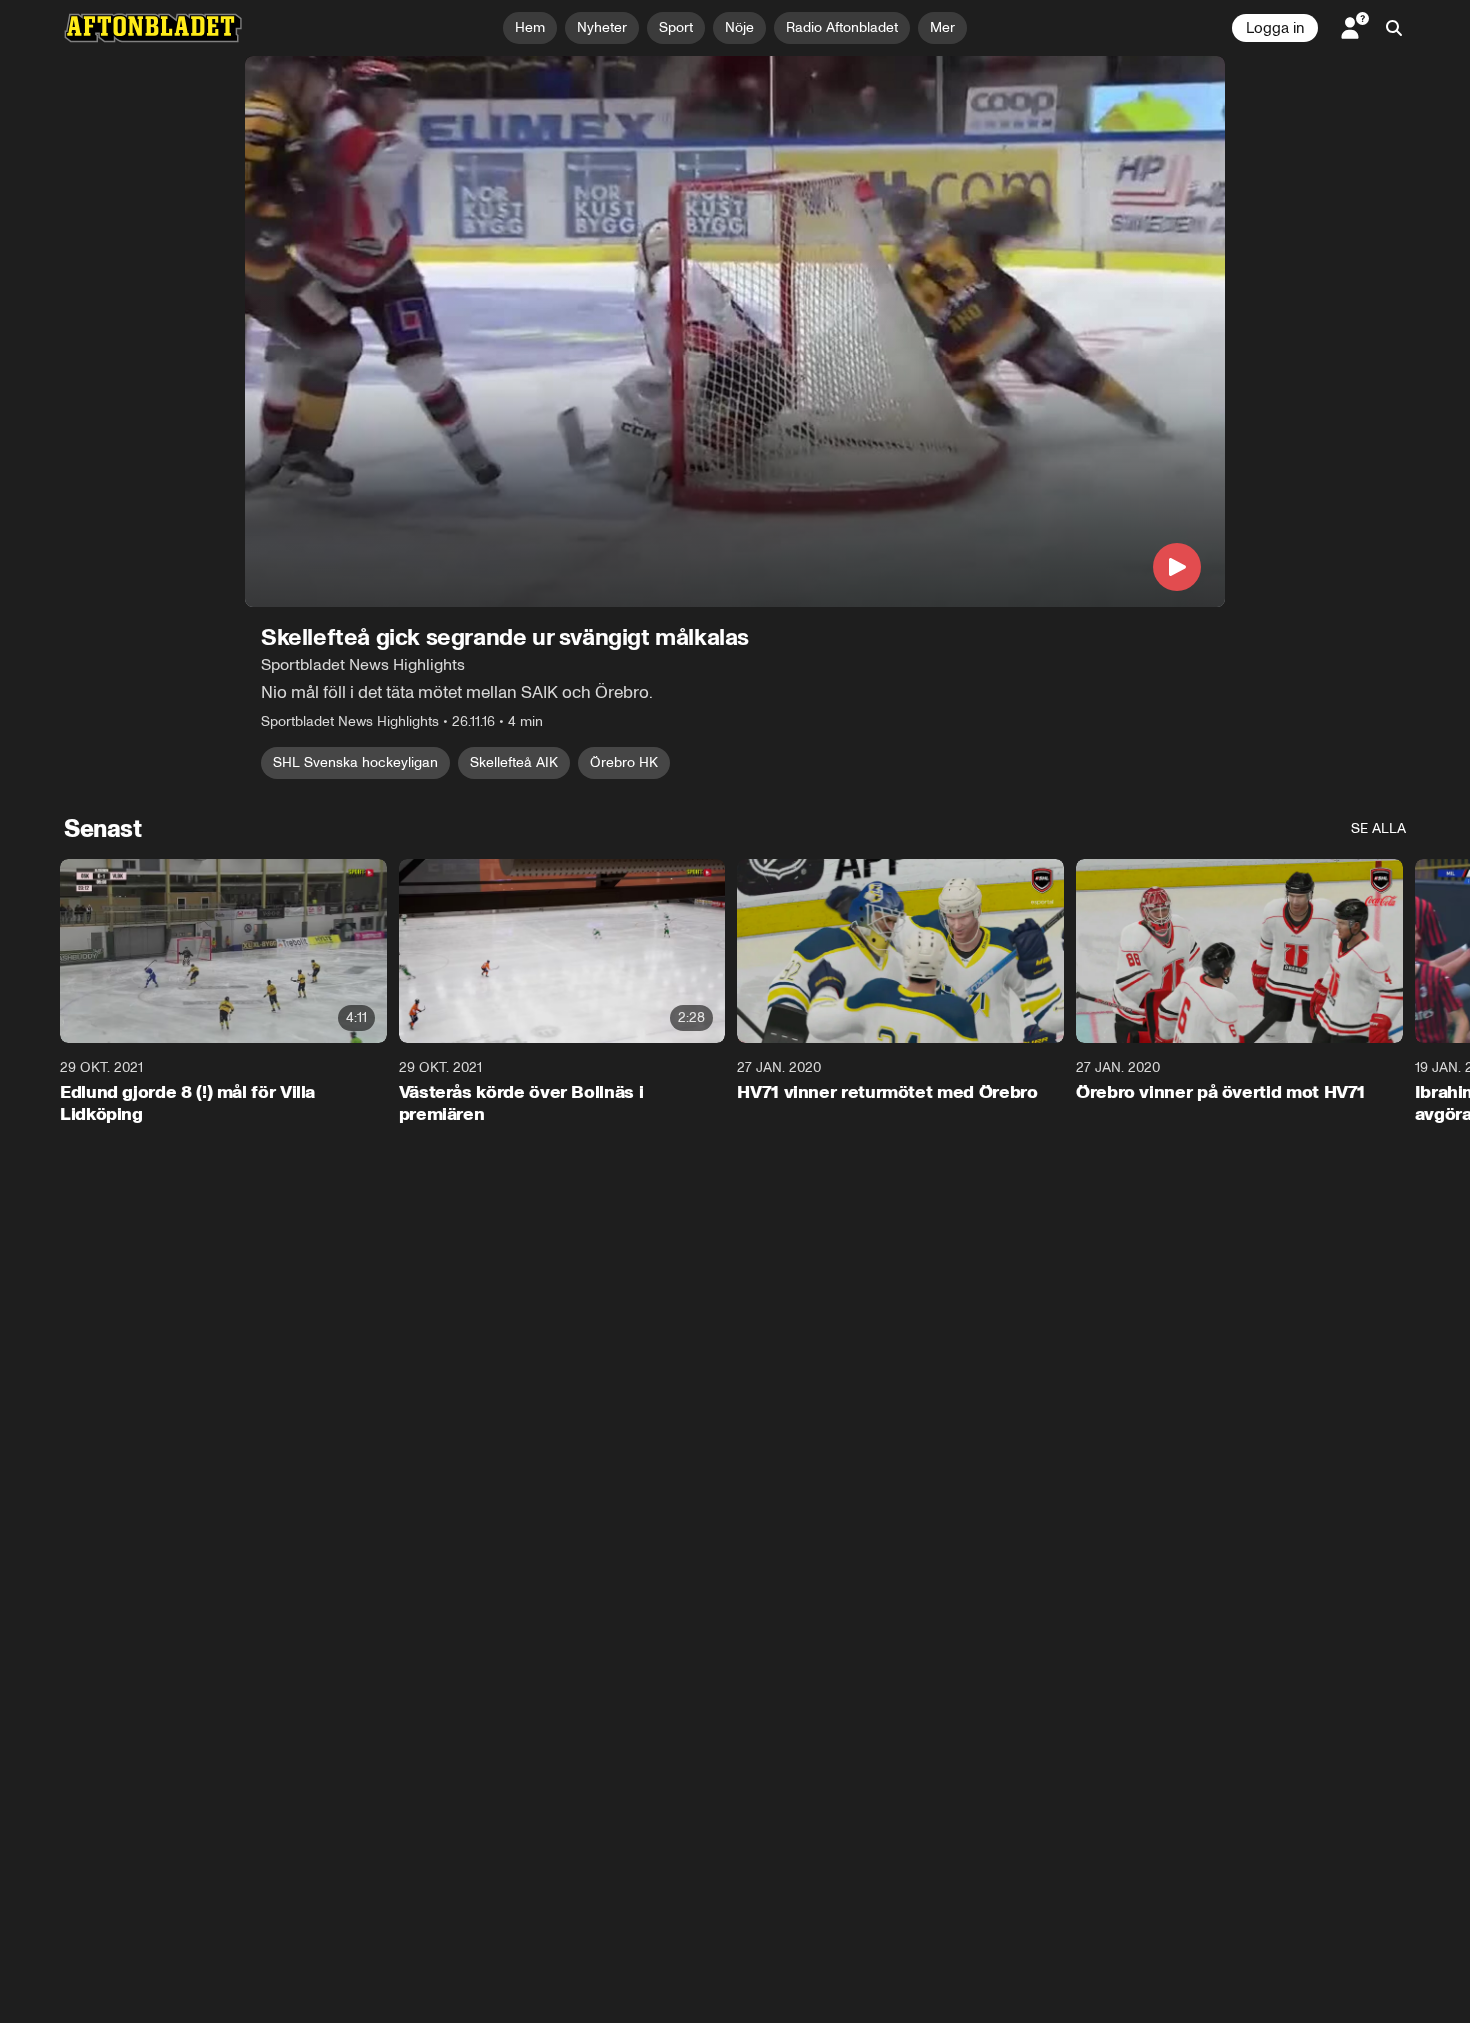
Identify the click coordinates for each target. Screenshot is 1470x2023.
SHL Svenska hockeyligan (355, 762)
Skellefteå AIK (514, 762)
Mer (942, 27)
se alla (1378, 828)
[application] (735, 331)
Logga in (1275, 28)
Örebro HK (624, 762)
